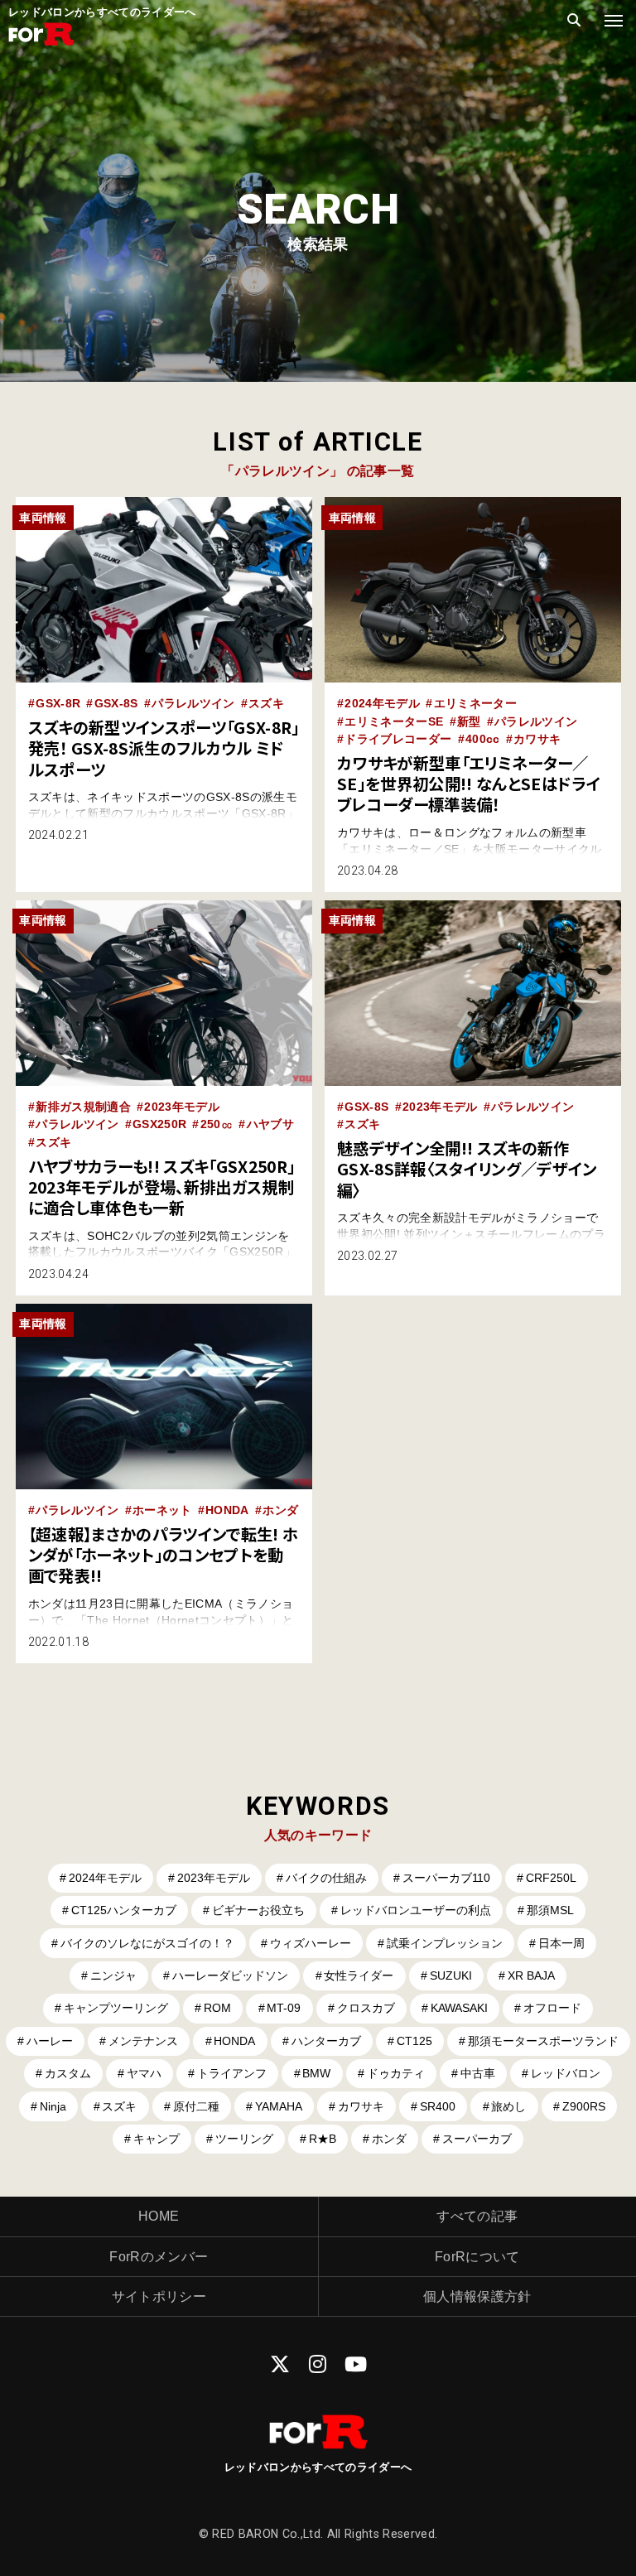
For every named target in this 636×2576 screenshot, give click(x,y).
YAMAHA (279, 2106)
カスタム (68, 2073)
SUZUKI (451, 1975)
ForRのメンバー (159, 2257)
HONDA (227, 1510)
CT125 (414, 2041)
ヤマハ (144, 2073)
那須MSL (550, 1910)
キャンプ (157, 2139)
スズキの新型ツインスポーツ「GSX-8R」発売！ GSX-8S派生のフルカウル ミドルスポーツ (164, 748)
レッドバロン (566, 2073)
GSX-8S (116, 703)
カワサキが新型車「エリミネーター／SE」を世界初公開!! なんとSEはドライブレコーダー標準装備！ (469, 784)
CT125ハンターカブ (124, 1910)
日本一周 (561, 1943)
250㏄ (217, 1124)
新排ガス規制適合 (83, 1107)
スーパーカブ (477, 2139)
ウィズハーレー (311, 1943)
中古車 (478, 2073)
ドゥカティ (396, 2073)
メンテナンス (143, 2041)
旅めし (508, 2106)
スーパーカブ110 (446, 1878)
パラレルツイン (193, 703)
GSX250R (159, 1124)
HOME (159, 2216)
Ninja (53, 2106)
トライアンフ (232, 2073)
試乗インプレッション (445, 1943)
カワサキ (537, 739)
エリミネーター (475, 703)
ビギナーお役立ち (258, 1910)
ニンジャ (113, 1975)
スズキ (266, 703)
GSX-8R (58, 703)
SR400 (438, 2106)
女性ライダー (359, 1975)
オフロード (552, 2008)
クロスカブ (366, 2008)
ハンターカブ (326, 2041)
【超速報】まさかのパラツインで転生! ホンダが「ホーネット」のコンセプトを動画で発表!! (163, 1555)
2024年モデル (382, 703)
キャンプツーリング (116, 2008)
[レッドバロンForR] (41, 43)
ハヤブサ (270, 1124)
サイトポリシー (159, 2296)
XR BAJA (531, 1975)
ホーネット (162, 1510)
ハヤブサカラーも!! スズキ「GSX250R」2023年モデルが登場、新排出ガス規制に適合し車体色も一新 (162, 1187)
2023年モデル (182, 1107)
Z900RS (584, 2106)
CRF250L (551, 1878)
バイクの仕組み (326, 1878)
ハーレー (50, 2041)
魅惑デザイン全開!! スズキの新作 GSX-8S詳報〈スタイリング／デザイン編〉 (467, 1169)
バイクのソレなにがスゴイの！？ (147, 1943)
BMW (316, 2073)
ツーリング (244, 2139)
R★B (323, 2139)
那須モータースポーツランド (543, 2041)
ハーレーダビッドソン (230, 1975)
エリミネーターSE (394, 721)
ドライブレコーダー (398, 739)
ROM (217, 2008)
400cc (483, 739)
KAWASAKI (459, 2008)
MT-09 (284, 2008)
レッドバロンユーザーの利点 (416, 1910)
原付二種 (196, 2106)
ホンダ (280, 1510)
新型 (469, 721)
